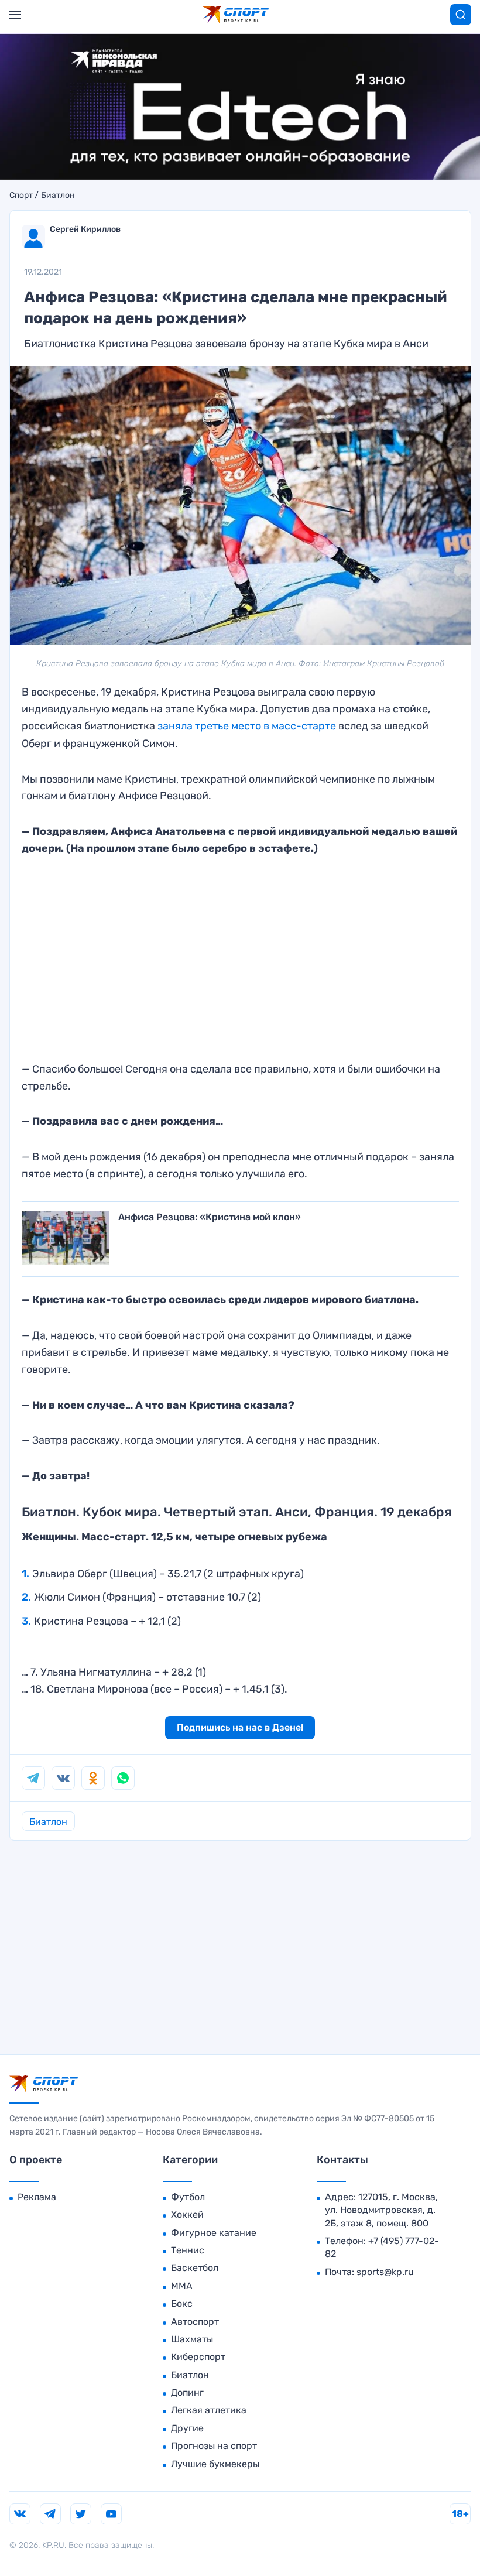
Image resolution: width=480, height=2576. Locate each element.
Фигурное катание (214, 2233)
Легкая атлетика (209, 2410)
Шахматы (192, 2339)
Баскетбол (195, 2268)
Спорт (21, 196)
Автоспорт (195, 2322)
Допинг (187, 2392)
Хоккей (187, 2214)
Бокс (182, 2303)
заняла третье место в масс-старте (247, 726)
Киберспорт (198, 2357)
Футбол (188, 2197)
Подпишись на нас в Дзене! (240, 1727)
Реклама (37, 2197)
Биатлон (58, 196)
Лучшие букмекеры (215, 2464)
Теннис (188, 2250)
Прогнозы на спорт (214, 2446)
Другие (187, 2428)
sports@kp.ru (385, 2272)
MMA (182, 2286)
